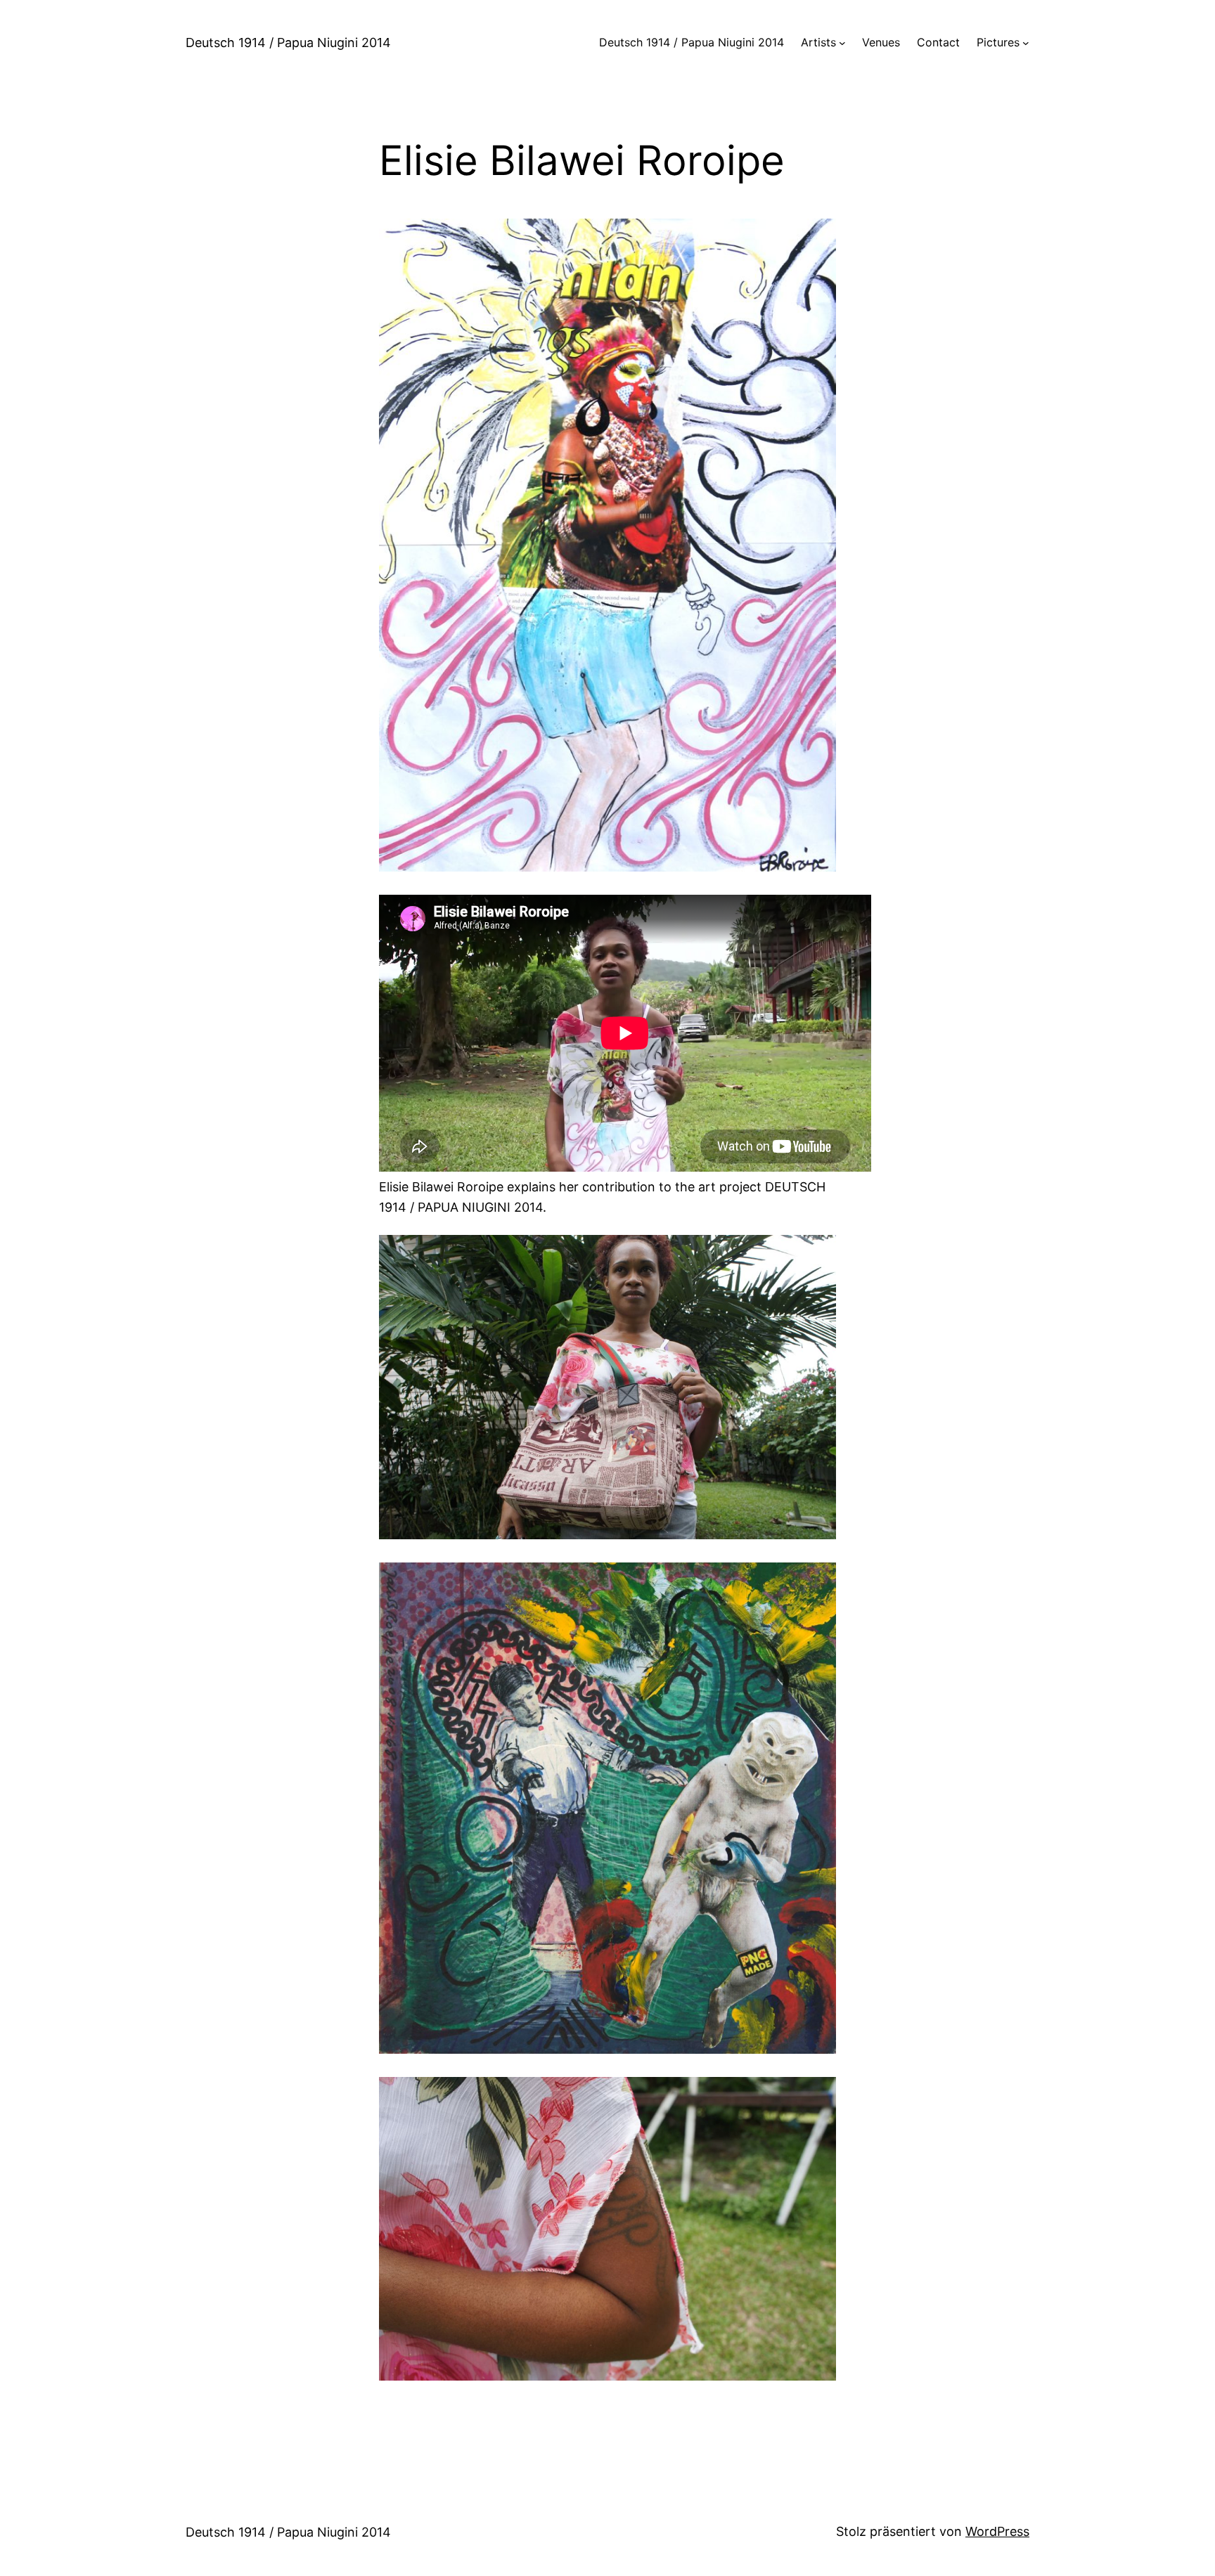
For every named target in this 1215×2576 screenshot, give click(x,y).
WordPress (997, 2531)
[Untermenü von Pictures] (1026, 43)
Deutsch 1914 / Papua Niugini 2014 (288, 43)
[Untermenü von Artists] (842, 43)
